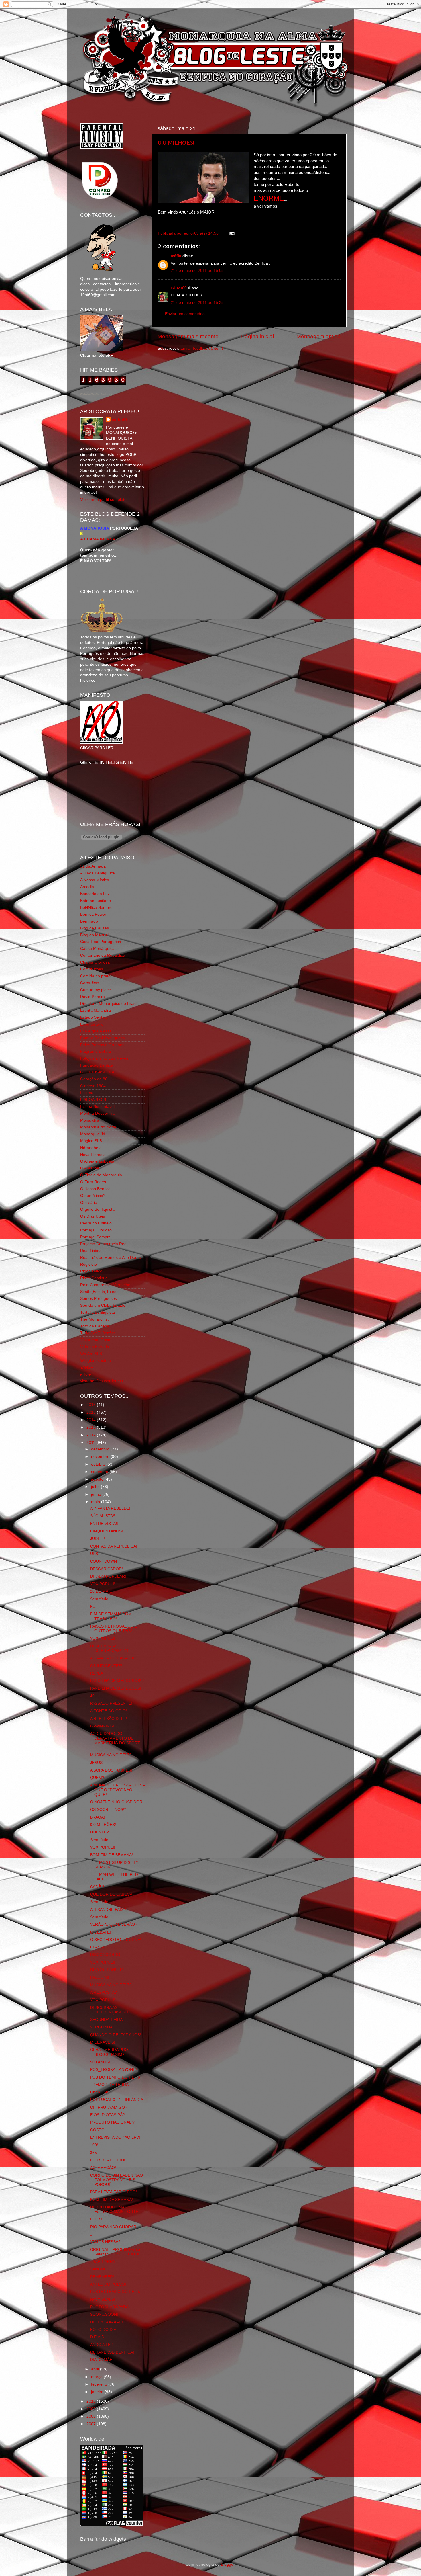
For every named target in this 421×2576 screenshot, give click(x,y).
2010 (92, 2401)
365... (95, 2153)
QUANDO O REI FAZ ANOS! (116, 2035)
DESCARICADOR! (106, 1569)
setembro (100, 1472)
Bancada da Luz (95, 894)
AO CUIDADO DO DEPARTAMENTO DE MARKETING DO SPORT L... (115, 1741)
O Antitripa (90, 1168)
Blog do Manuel (94, 935)
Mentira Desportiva (97, 1113)
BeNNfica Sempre (96, 908)
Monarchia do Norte (98, 1127)
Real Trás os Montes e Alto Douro (111, 1258)
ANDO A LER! (102, 2345)
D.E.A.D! (98, 2337)
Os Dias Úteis (93, 1216)
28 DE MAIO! (102, 1591)
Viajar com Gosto (96, 1340)
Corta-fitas (90, 983)
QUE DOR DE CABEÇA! (112, 1894)
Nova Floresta (93, 1155)
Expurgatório (92, 1024)
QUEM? (97, 1778)
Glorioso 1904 (93, 1086)
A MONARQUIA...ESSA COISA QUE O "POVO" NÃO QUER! (117, 1790)
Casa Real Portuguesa (101, 942)
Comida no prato (95, 976)
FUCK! (96, 2219)
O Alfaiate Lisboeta (97, 1161)
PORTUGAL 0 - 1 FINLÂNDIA (117, 2100)
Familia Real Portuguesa (103, 1038)
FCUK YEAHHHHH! (108, 2160)
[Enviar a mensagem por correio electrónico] (231, 233)
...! (92, 2234)
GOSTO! (98, 2130)
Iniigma (87, 1093)
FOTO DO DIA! (104, 2330)
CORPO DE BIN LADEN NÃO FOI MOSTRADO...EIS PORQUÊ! (116, 2180)
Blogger (228, 2564)
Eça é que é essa (96, 1031)
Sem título (99, 1599)
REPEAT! (98, 1673)
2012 (92, 1435)
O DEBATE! (100, 1932)
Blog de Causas (95, 928)
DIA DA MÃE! (102, 2360)
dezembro (101, 1449)
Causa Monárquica (97, 949)
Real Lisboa (91, 1251)
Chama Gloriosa (95, 962)
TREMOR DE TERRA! (110, 2085)
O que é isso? (93, 1196)
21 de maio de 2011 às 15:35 (197, 303)
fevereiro (100, 2384)
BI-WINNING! (102, 1726)
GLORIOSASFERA (97, 1072)
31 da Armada (93, 866)
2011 (91, 1443)
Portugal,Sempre (96, 1237)
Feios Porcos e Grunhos (102, 1045)
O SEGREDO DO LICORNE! (116, 1940)
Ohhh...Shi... (101, 2092)
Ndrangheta (91, 1148)
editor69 (179, 288)
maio (96, 1502)
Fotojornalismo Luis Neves (104, 1058)
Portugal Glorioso (96, 1230)
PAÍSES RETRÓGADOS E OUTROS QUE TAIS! (113, 1629)
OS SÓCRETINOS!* (108, 1810)
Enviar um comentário (185, 314)
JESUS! (97, 1763)
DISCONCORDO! (106, 1955)
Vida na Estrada (95, 1347)
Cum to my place (96, 990)
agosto (98, 1479)
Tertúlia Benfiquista (98, 1312)
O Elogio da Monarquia (101, 1175)
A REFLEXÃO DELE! (109, 1719)
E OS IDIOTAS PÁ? (107, 2115)
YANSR (87, 1367)
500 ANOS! (100, 2062)
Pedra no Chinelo (96, 1223)
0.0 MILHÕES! (176, 142)
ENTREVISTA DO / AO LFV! (115, 2137)
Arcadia (87, 887)
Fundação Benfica (97, 1065)
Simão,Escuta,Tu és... (100, 1292)
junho (97, 1494)
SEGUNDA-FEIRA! (107, 2020)
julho (96, 1487)
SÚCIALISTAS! (103, 1516)
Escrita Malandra (96, 1010)
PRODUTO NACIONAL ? (112, 2122)
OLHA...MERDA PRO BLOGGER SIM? (109, 2052)
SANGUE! (99, 2269)
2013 (92, 1427)
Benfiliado (89, 921)
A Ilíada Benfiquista (98, 873)
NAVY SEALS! (103, 2299)
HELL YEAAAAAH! (106, 2322)
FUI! (94, 1607)
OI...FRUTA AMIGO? (109, 2107)
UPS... (96, 1554)
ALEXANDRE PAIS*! (108, 1910)
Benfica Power (93, 914)
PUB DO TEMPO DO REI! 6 (115, 2077)
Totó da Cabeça (95, 1326)
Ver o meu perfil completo (103, 500)
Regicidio (88, 1264)
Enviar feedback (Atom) (202, 348)
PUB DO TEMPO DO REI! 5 (115, 2292)
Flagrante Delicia (96, 1051)
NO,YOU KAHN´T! (106, 1970)
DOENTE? (99, 1832)
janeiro (98, 2392)
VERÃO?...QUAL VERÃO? (114, 1924)
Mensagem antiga (319, 336)
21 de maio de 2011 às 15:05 (197, 271)
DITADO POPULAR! (108, 1576)
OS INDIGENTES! (106, 1666)
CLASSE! (98, 1947)
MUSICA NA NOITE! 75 (111, 1985)
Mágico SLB (91, 1141)
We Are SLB (91, 1354)
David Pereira (93, 997)
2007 (92, 2424)
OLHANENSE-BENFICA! (112, 2352)
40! (93, 1696)
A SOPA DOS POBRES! (111, 1770)
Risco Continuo (94, 1278)
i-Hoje (85, 1374)
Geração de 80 (94, 1079)
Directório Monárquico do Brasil (109, 1004)
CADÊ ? (97, 1887)
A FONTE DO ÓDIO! (108, 1711)
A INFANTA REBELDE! (110, 1508)
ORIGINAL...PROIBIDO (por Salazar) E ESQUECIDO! (115, 2252)
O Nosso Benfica (95, 1189)
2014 (92, 1420)
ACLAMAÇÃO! (103, 2168)
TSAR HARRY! (103, 2262)
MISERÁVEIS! (103, 2042)
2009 (92, 2409)
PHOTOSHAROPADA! (110, 2307)
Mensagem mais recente (188, 336)
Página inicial (257, 336)
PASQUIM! (100, 1977)
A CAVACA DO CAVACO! (112, 1658)
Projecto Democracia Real (104, 1244)
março (97, 2377)
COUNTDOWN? (105, 1561)
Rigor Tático (91, 1271)
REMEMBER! (102, 2277)
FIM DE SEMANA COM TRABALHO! (111, 1616)
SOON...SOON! (104, 2314)
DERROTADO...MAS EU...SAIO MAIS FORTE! (115, 2209)
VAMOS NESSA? (105, 2242)
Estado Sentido (94, 1017)
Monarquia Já (93, 1134)
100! (94, 2145)
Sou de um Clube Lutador (104, 1305)
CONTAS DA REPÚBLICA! (114, 1546)
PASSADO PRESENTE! (111, 1703)
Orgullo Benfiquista (97, 1209)
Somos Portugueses (99, 1299)
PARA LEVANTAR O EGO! (113, 2192)
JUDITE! (98, 1539)
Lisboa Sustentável (97, 1107)
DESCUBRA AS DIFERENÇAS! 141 (109, 1648)
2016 (92, 1405)
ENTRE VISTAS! (105, 1524)
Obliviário (89, 1203)
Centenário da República (103, 955)
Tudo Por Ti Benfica (98, 1333)
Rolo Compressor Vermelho (105, 1285)
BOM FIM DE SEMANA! (111, 1855)
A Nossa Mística (95, 880)
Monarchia (90, 1120)
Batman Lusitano (96, 901)
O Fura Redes (93, 1182)
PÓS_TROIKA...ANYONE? (114, 2070)
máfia (176, 256)
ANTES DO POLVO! (108, 2284)
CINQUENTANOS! (106, 1531)
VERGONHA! (102, 2027)
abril (96, 2369)
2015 (92, 1412)
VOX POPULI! (103, 1584)
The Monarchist (94, 1319)
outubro (99, 1464)
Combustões (92, 969)
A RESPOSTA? (103, 1992)
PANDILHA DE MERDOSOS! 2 (117, 1681)
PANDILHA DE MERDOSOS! (116, 1688)
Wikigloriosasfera (96, 1361)
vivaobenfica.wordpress (102, 1381)
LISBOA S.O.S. (94, 1100)
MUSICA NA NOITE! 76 (111, 1755)
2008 (92, 2416)
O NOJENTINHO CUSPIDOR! (117, 1802)
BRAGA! (97, 1817)
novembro (101, 1457)
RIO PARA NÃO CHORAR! (114, 2227)
